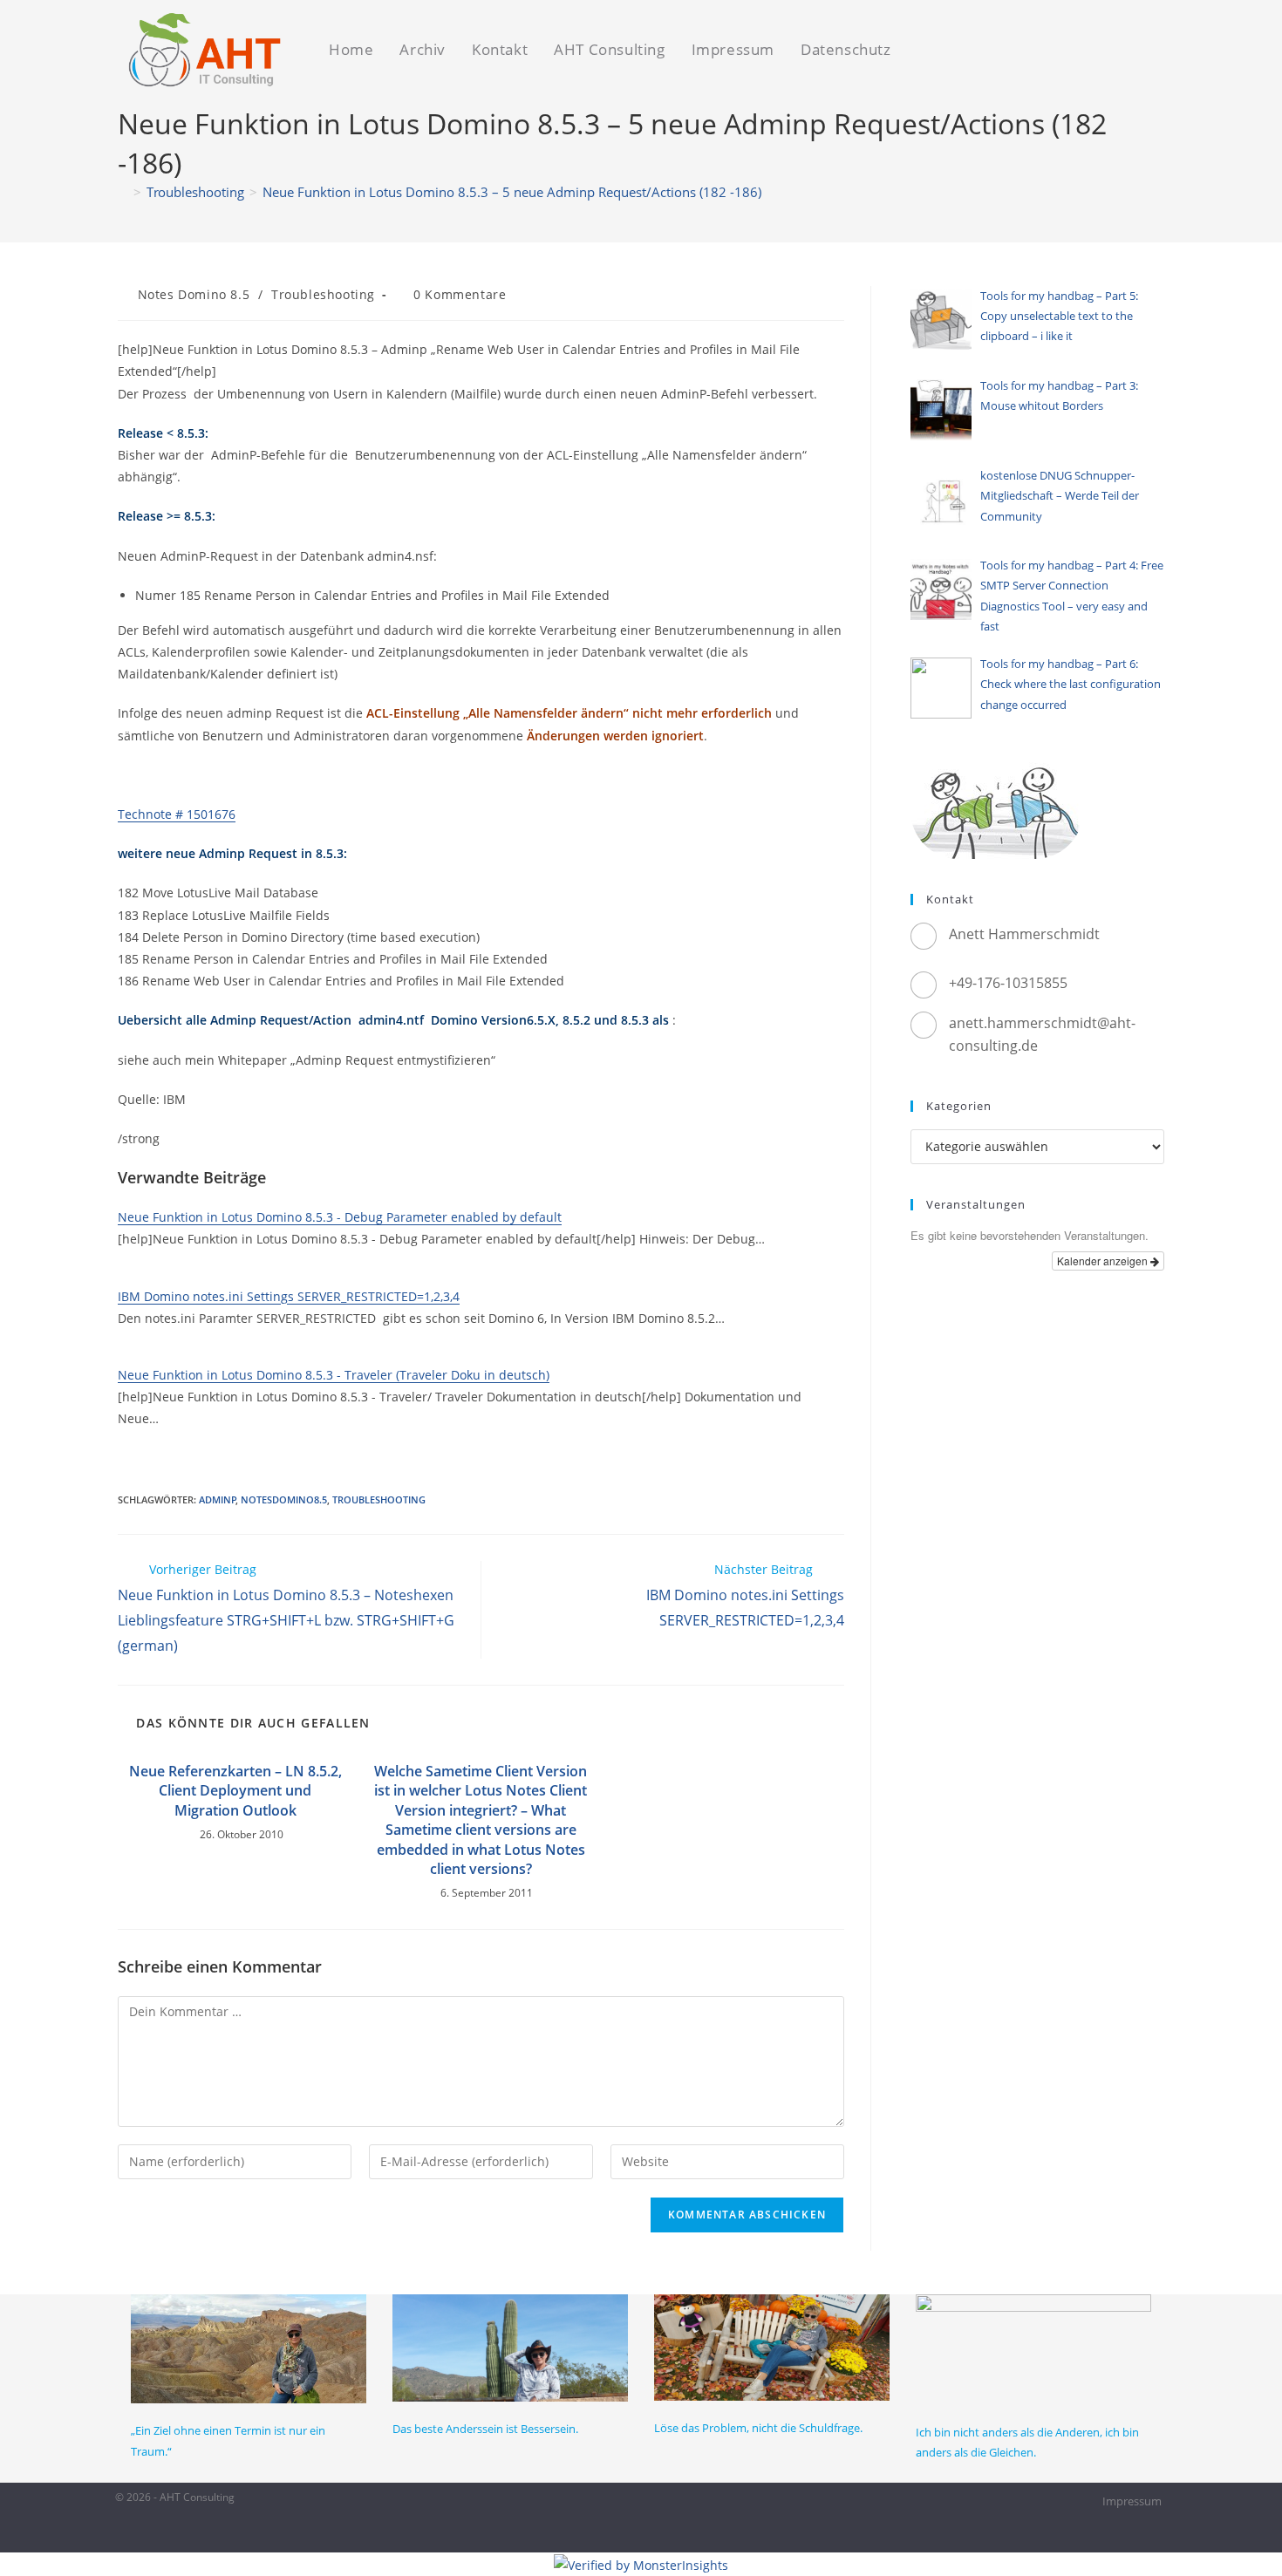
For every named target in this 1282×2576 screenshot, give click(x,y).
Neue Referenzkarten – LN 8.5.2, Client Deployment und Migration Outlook (235, 1791)
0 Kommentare (460, 294)
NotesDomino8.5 (284, 1499)
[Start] (123, 192)
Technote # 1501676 (177, 814)
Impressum (1132, 2501)
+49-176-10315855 (1008, 983)
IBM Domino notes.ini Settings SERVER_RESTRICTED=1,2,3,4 (289, 1296)
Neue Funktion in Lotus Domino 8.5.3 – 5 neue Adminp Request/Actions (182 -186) (512, 192)
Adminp (218, 1499)
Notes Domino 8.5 (194, 294)
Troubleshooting (323, 294)
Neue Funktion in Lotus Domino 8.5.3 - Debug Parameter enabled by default (340, 1217)
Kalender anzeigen (1104, 1261)
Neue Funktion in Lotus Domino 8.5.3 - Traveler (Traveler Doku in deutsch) (334, 1375)
